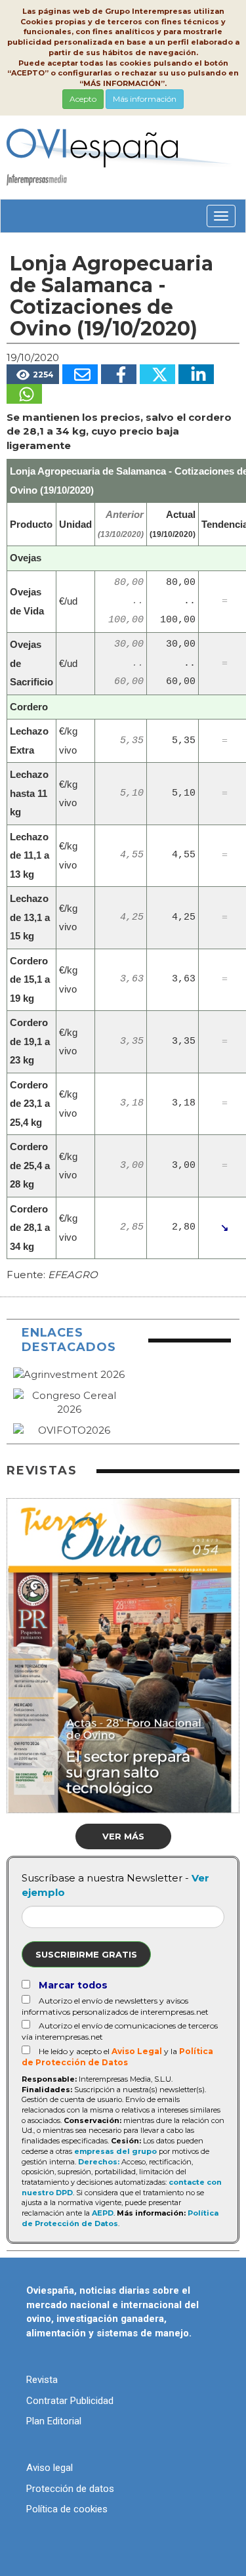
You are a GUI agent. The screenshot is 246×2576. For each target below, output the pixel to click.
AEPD (103, 2213)
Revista (42, 2380)
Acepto (83, 99)
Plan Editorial (54, 2421)
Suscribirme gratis (86, 1954)
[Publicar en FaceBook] (119, 374)
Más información (145, 99)
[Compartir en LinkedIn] (196, 374)
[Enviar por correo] (80, 374)
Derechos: (99, 2162)
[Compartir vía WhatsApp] (24, 394)
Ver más (123, 1836)
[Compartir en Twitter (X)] (157, 374)
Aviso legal (50, 2468)
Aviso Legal (137, 2051)
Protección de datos (70, 2489)
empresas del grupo (115, 2151)
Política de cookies (67, 2509)
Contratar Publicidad (70, 2401)
